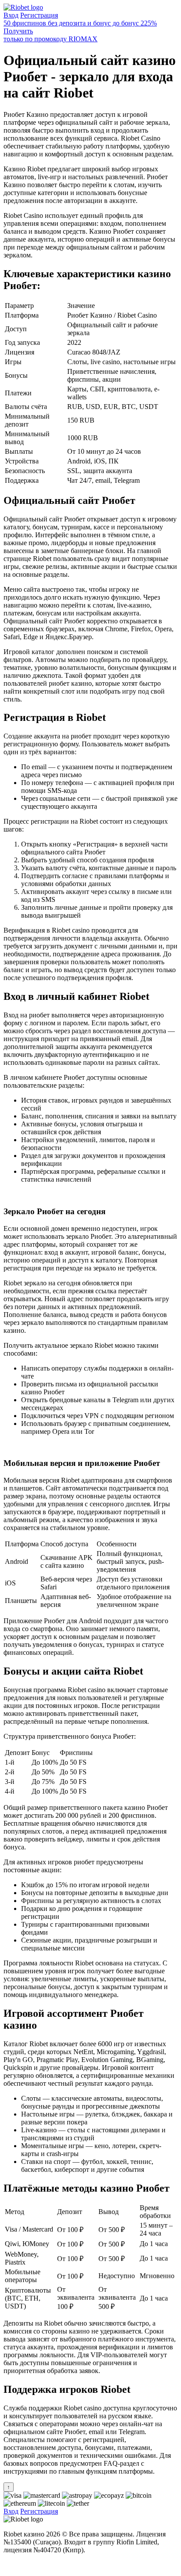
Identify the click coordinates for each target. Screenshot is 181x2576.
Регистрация (39, 15)
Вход (11, 15)
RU (9, 2565)
